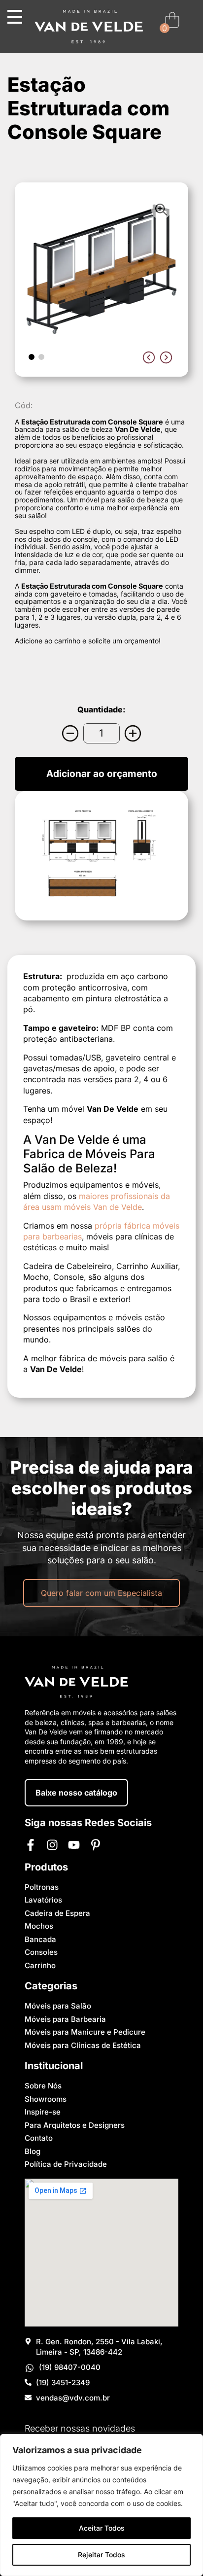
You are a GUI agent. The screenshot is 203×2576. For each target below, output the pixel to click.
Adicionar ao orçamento (102, 774)
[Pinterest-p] (96, 1845)
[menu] (15, 17)
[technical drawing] (101, 856)
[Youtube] (74, 1845)
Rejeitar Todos (101, 2555)
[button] (32, 357)
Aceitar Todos (102, 2528)
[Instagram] (52, 1845)
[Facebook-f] (31, 1845)
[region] (101, 2505)
